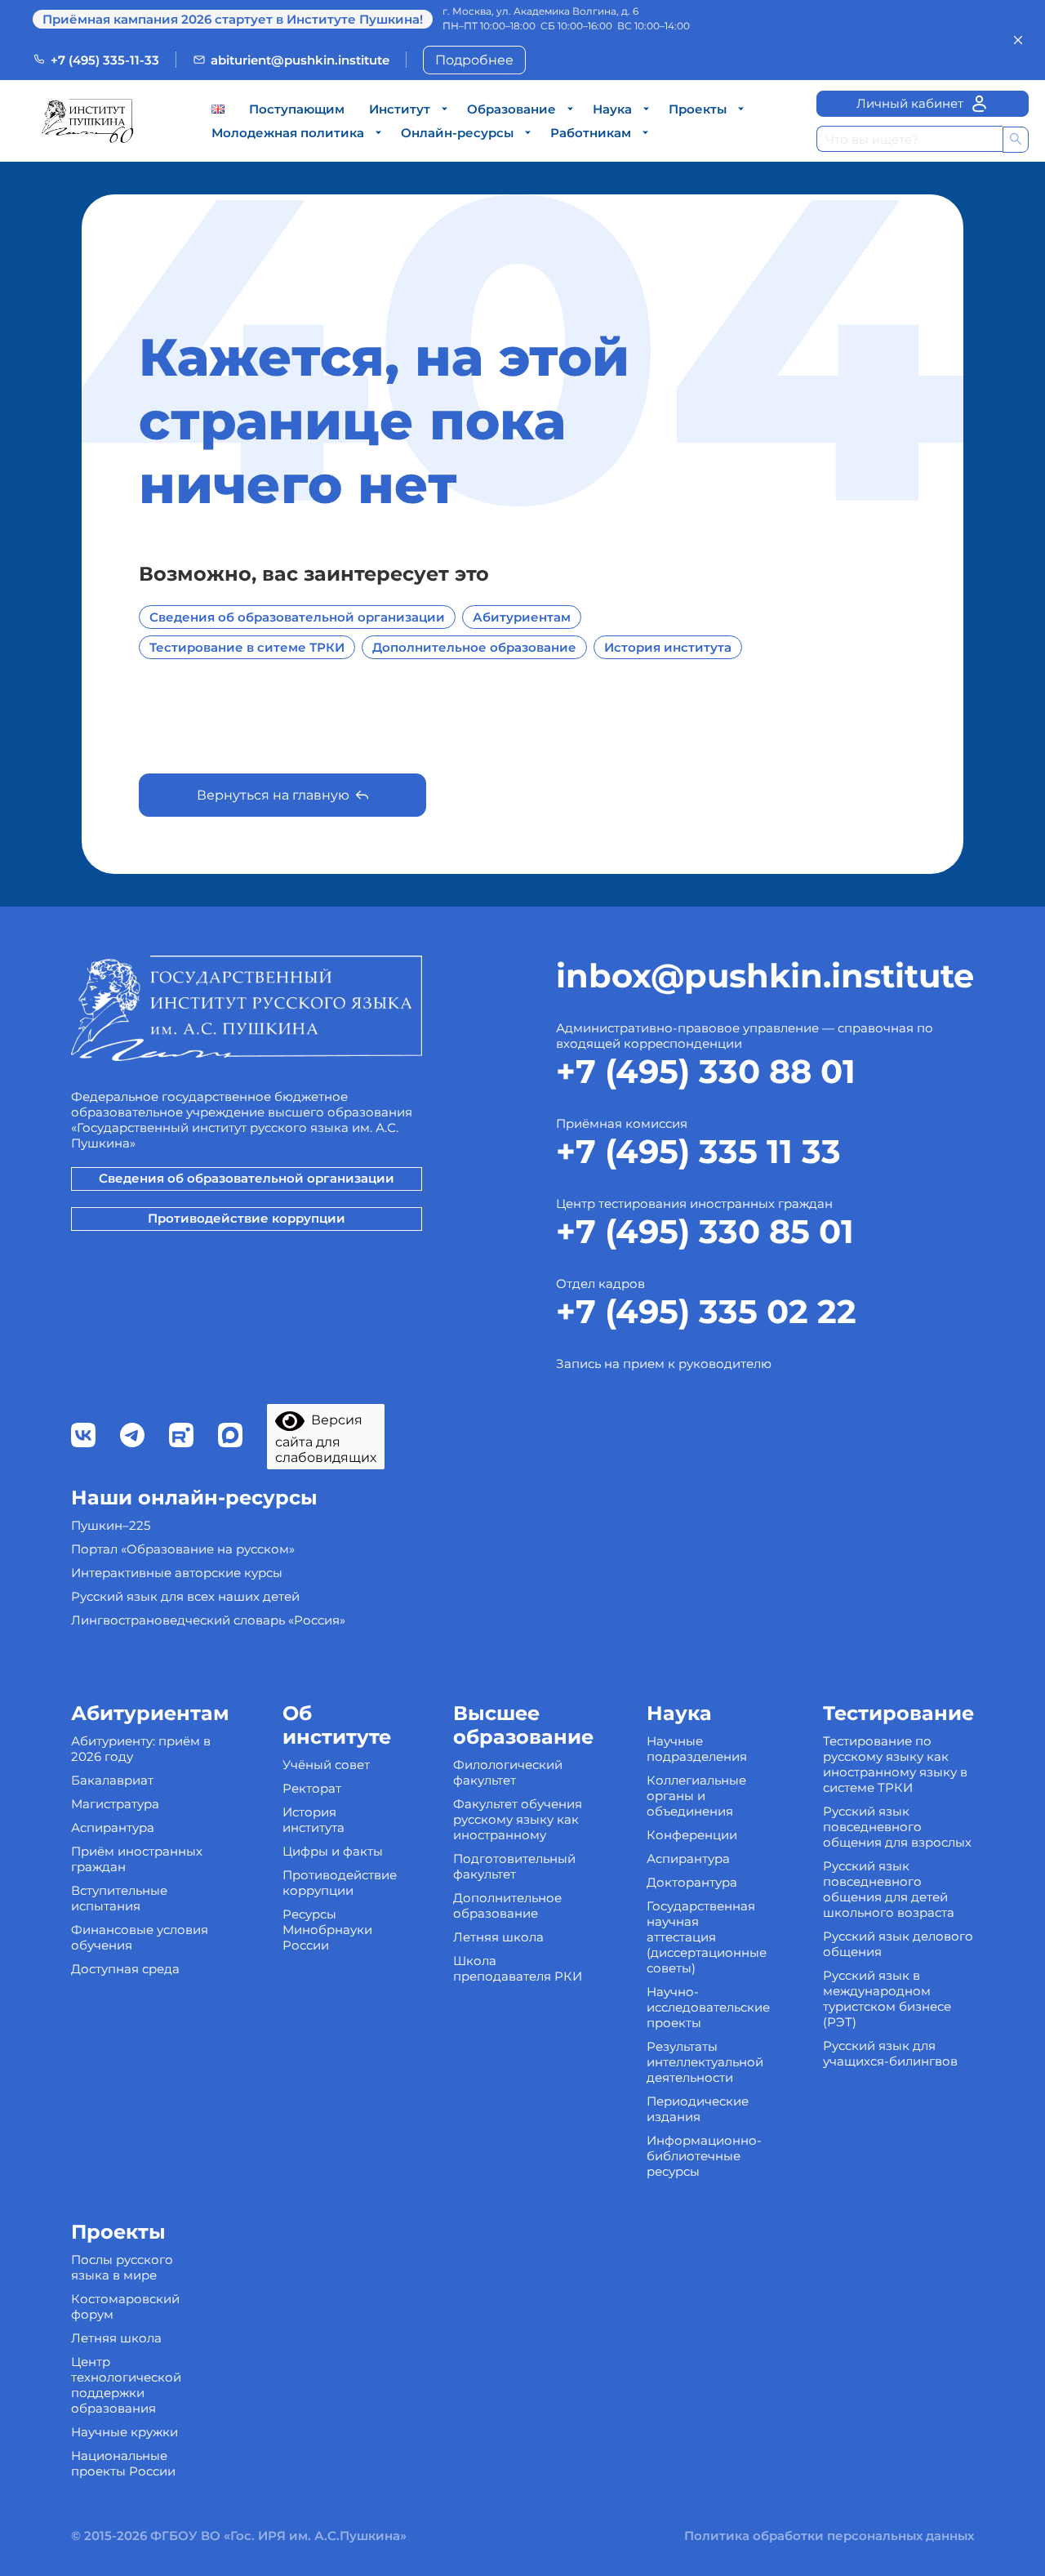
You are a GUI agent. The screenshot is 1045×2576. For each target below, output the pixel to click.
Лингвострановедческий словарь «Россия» (208, 1620)
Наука (612, 109)
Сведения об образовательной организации (297, 617)
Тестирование (898, 1713)
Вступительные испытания (119, 1898)
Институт (400, 109)
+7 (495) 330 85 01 (705, 1231)
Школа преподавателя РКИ (518, 1968)
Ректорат (312, 1788)
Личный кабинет (910, 103)
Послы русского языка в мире (122, 2267)
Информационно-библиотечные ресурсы (704, 2156)
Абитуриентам (522, 617)
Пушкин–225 (111, 1525)
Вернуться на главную (273, 795)
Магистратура (115, 1804)
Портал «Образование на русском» (183, 1549)
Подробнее (474, 60)
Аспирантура (113, 1827)
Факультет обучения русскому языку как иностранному (518, 1819)
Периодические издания (698, 2109)
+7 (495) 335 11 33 (698, 1151)
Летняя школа (498, 1937)
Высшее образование (523, 1725)
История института (668, 647)
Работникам (591, 133)
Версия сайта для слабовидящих (326, 1439)
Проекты (698, 109)
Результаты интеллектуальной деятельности (705, 2062)
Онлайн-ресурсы (457, 133)
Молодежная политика (288, 133)
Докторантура (692, 1882)
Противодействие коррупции (247, 1218)
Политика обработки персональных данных (829, 2536)
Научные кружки (125, 2432)
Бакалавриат (112, 1780)
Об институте (337, 1725)
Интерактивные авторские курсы (177, 1573)
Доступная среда (125, 1969)
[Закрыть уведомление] (1018, 40)
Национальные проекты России (123, 2463)
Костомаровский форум (125, 2306)
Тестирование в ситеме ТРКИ (247, 647)
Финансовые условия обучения (140, 1937)
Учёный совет (326, 1765)
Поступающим (297, 109)
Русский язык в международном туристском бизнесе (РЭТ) (887, 1999)
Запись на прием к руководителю (664, 1364)
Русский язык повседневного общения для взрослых (897, 1827)
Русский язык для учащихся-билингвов (890, 2053)
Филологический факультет (508, 1772)
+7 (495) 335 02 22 (706, 1311)
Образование (511, 109)
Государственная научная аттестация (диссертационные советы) (707, 1937)
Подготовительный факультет (514, 1866)
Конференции (692, 1835)
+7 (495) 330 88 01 (706, 1071)
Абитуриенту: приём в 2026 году (141, 1749)
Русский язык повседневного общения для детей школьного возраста (889, 1889)
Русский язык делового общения (898, 1944)
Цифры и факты (333, 1851)
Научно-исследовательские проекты (708, 2007)
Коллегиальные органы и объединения (696, 1796)
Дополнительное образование (474, 647)
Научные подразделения (697, 1749)
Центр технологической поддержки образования (126, 2385)
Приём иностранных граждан (137, 1859)
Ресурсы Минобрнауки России (327, 1930)
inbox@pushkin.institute (765, 976)
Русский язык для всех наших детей (185, 1596)
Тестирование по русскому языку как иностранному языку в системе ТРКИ (895, 1764)
